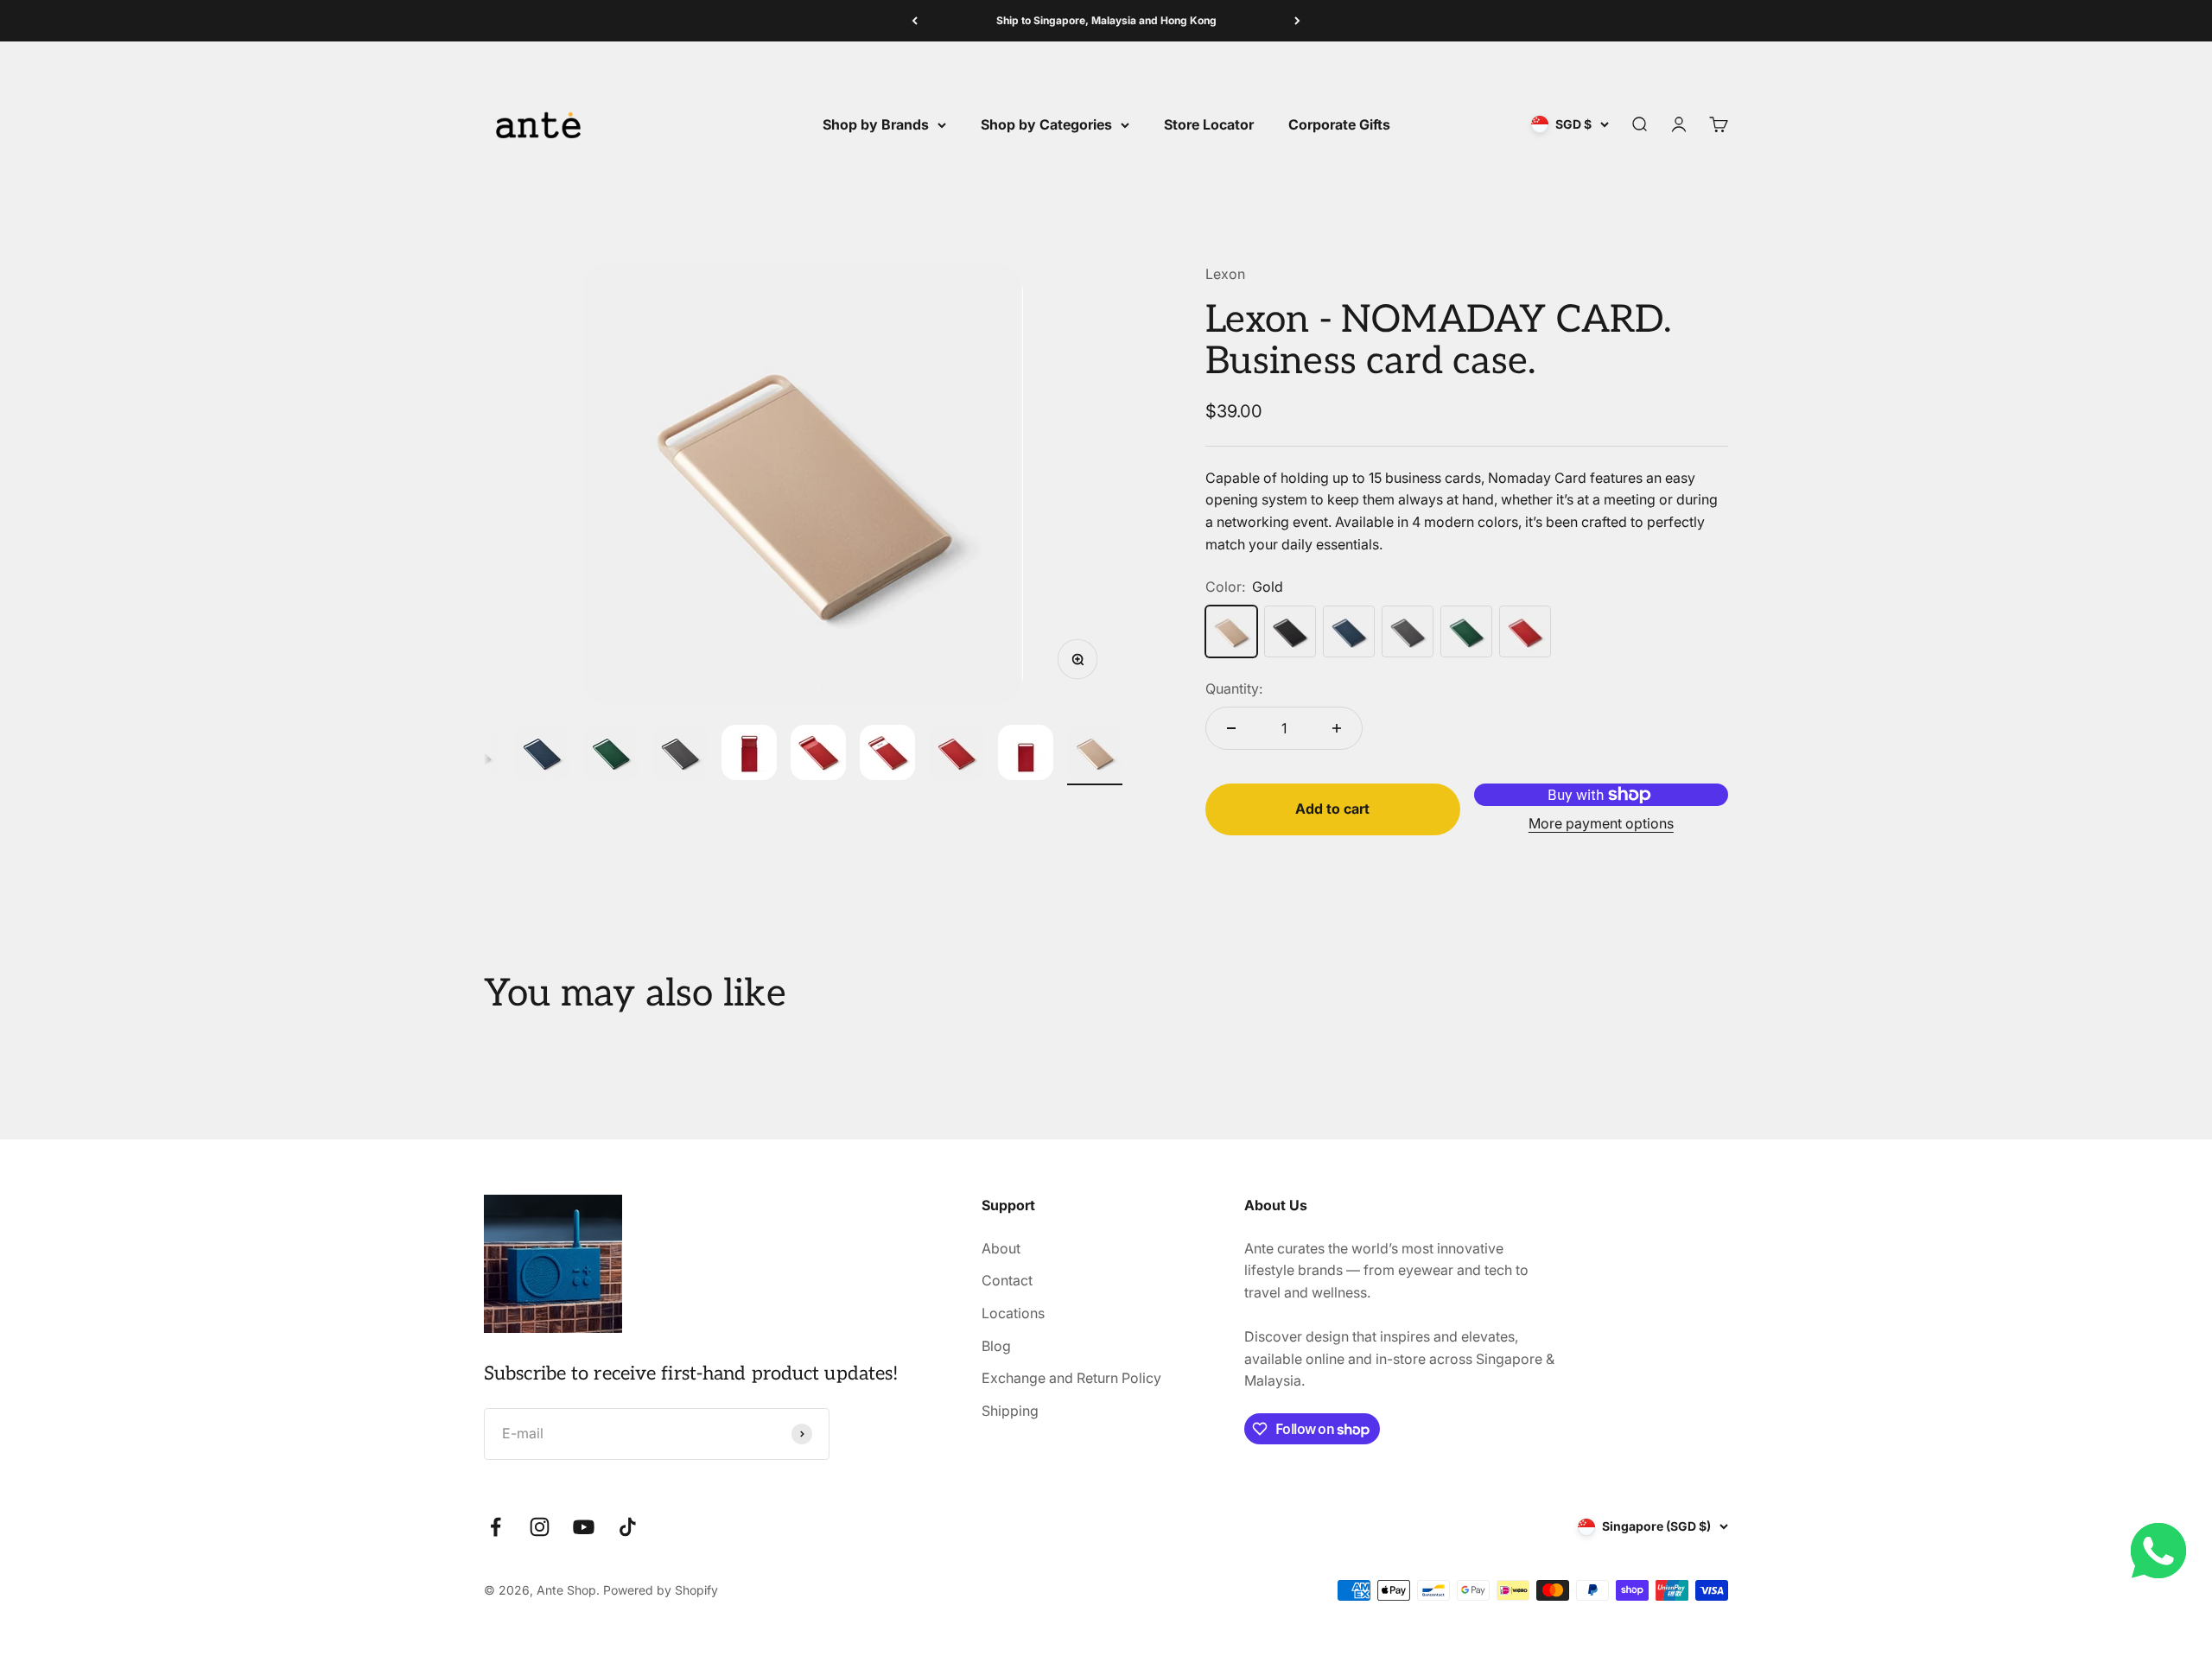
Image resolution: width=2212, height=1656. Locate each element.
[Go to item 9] (1026, 755)
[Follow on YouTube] (584, 1527)
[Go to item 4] (680, 755)
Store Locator (1209, 124)
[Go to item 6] (818, 755)
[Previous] (915, 21)
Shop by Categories (1046, 124)
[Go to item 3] (611, 755)
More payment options (1601, 823)
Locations (1013, 1313)
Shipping (1010, 1411)
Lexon (1225, 274)
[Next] (1297, 21)
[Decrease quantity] (1231, 728)
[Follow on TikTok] (628, 1527)
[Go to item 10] (1095, 755)
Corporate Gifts (1339, 124)
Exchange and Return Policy (1071, 1378)
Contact (1007, 1280)
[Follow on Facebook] (496, 1527)
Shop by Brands (876, 124)
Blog (996, 1346)
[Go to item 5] (749, 755)
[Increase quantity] (1337, 728)
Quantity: (1234, 688)
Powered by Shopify (661, 1590)
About (1001, 1248)
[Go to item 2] (542, 755)
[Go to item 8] (957, 755)
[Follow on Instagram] (540, 1527)
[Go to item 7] (887, 755)
